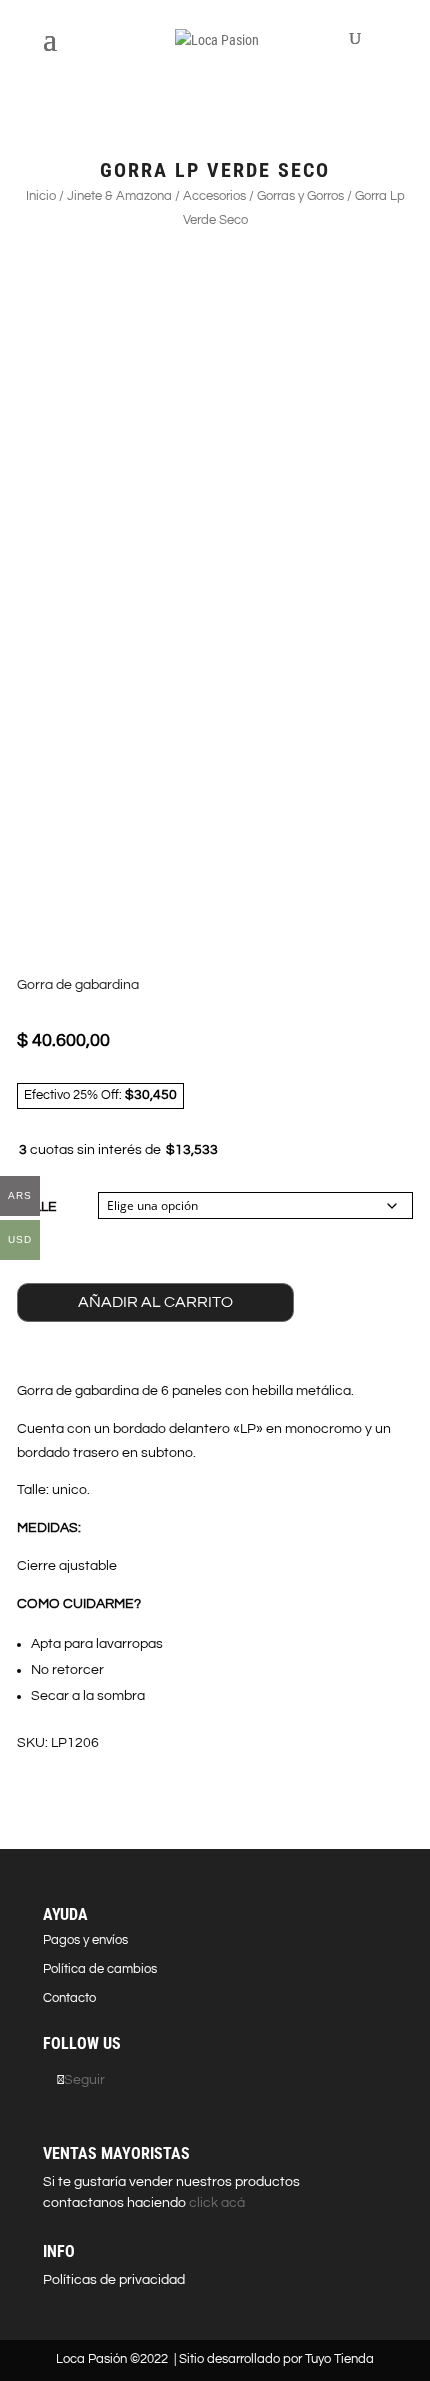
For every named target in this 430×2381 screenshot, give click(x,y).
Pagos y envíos (85, 1940)
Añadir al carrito (155, 1302)
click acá (215, 2203)
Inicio (41, 196)
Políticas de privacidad (114, 2280)
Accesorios (214, 196)
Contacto (69, 1998)
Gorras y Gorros (300, 196)
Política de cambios (100, 1969)
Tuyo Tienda (339, 2359)
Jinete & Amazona (119, 196)
